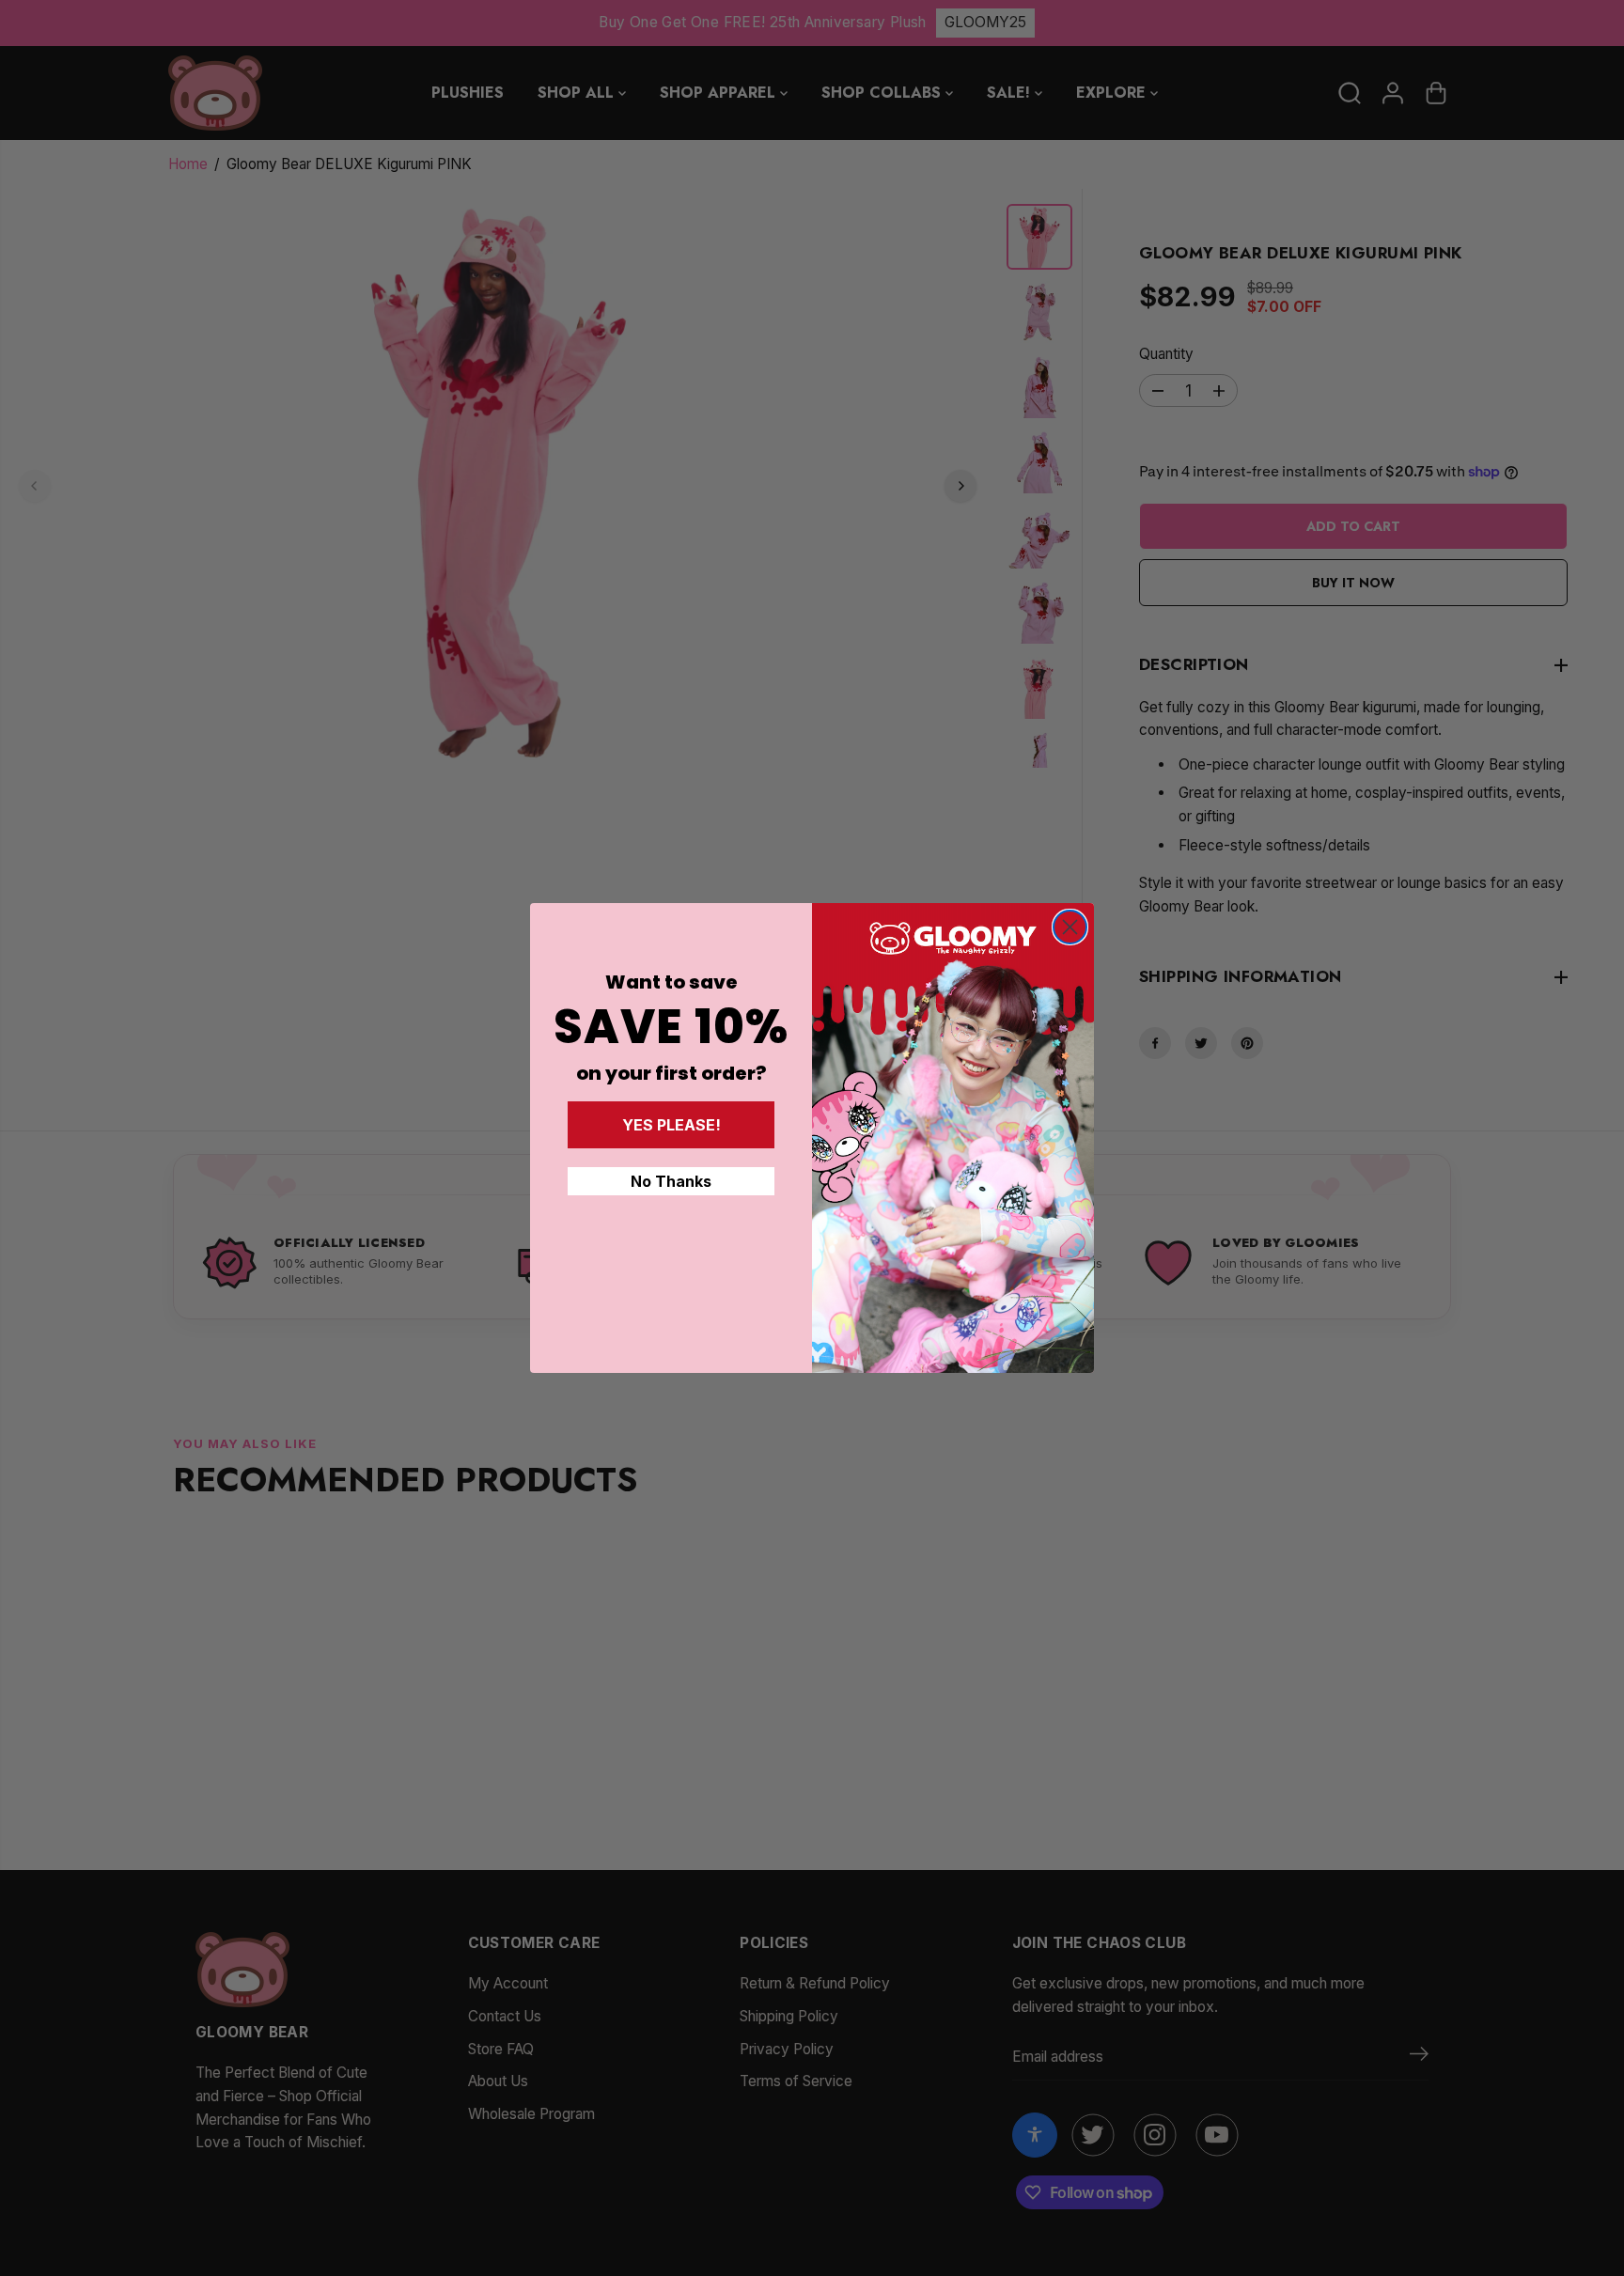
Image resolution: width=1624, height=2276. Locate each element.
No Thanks (671, 1181)
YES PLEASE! (671, 1125)
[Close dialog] (1070, 927)
